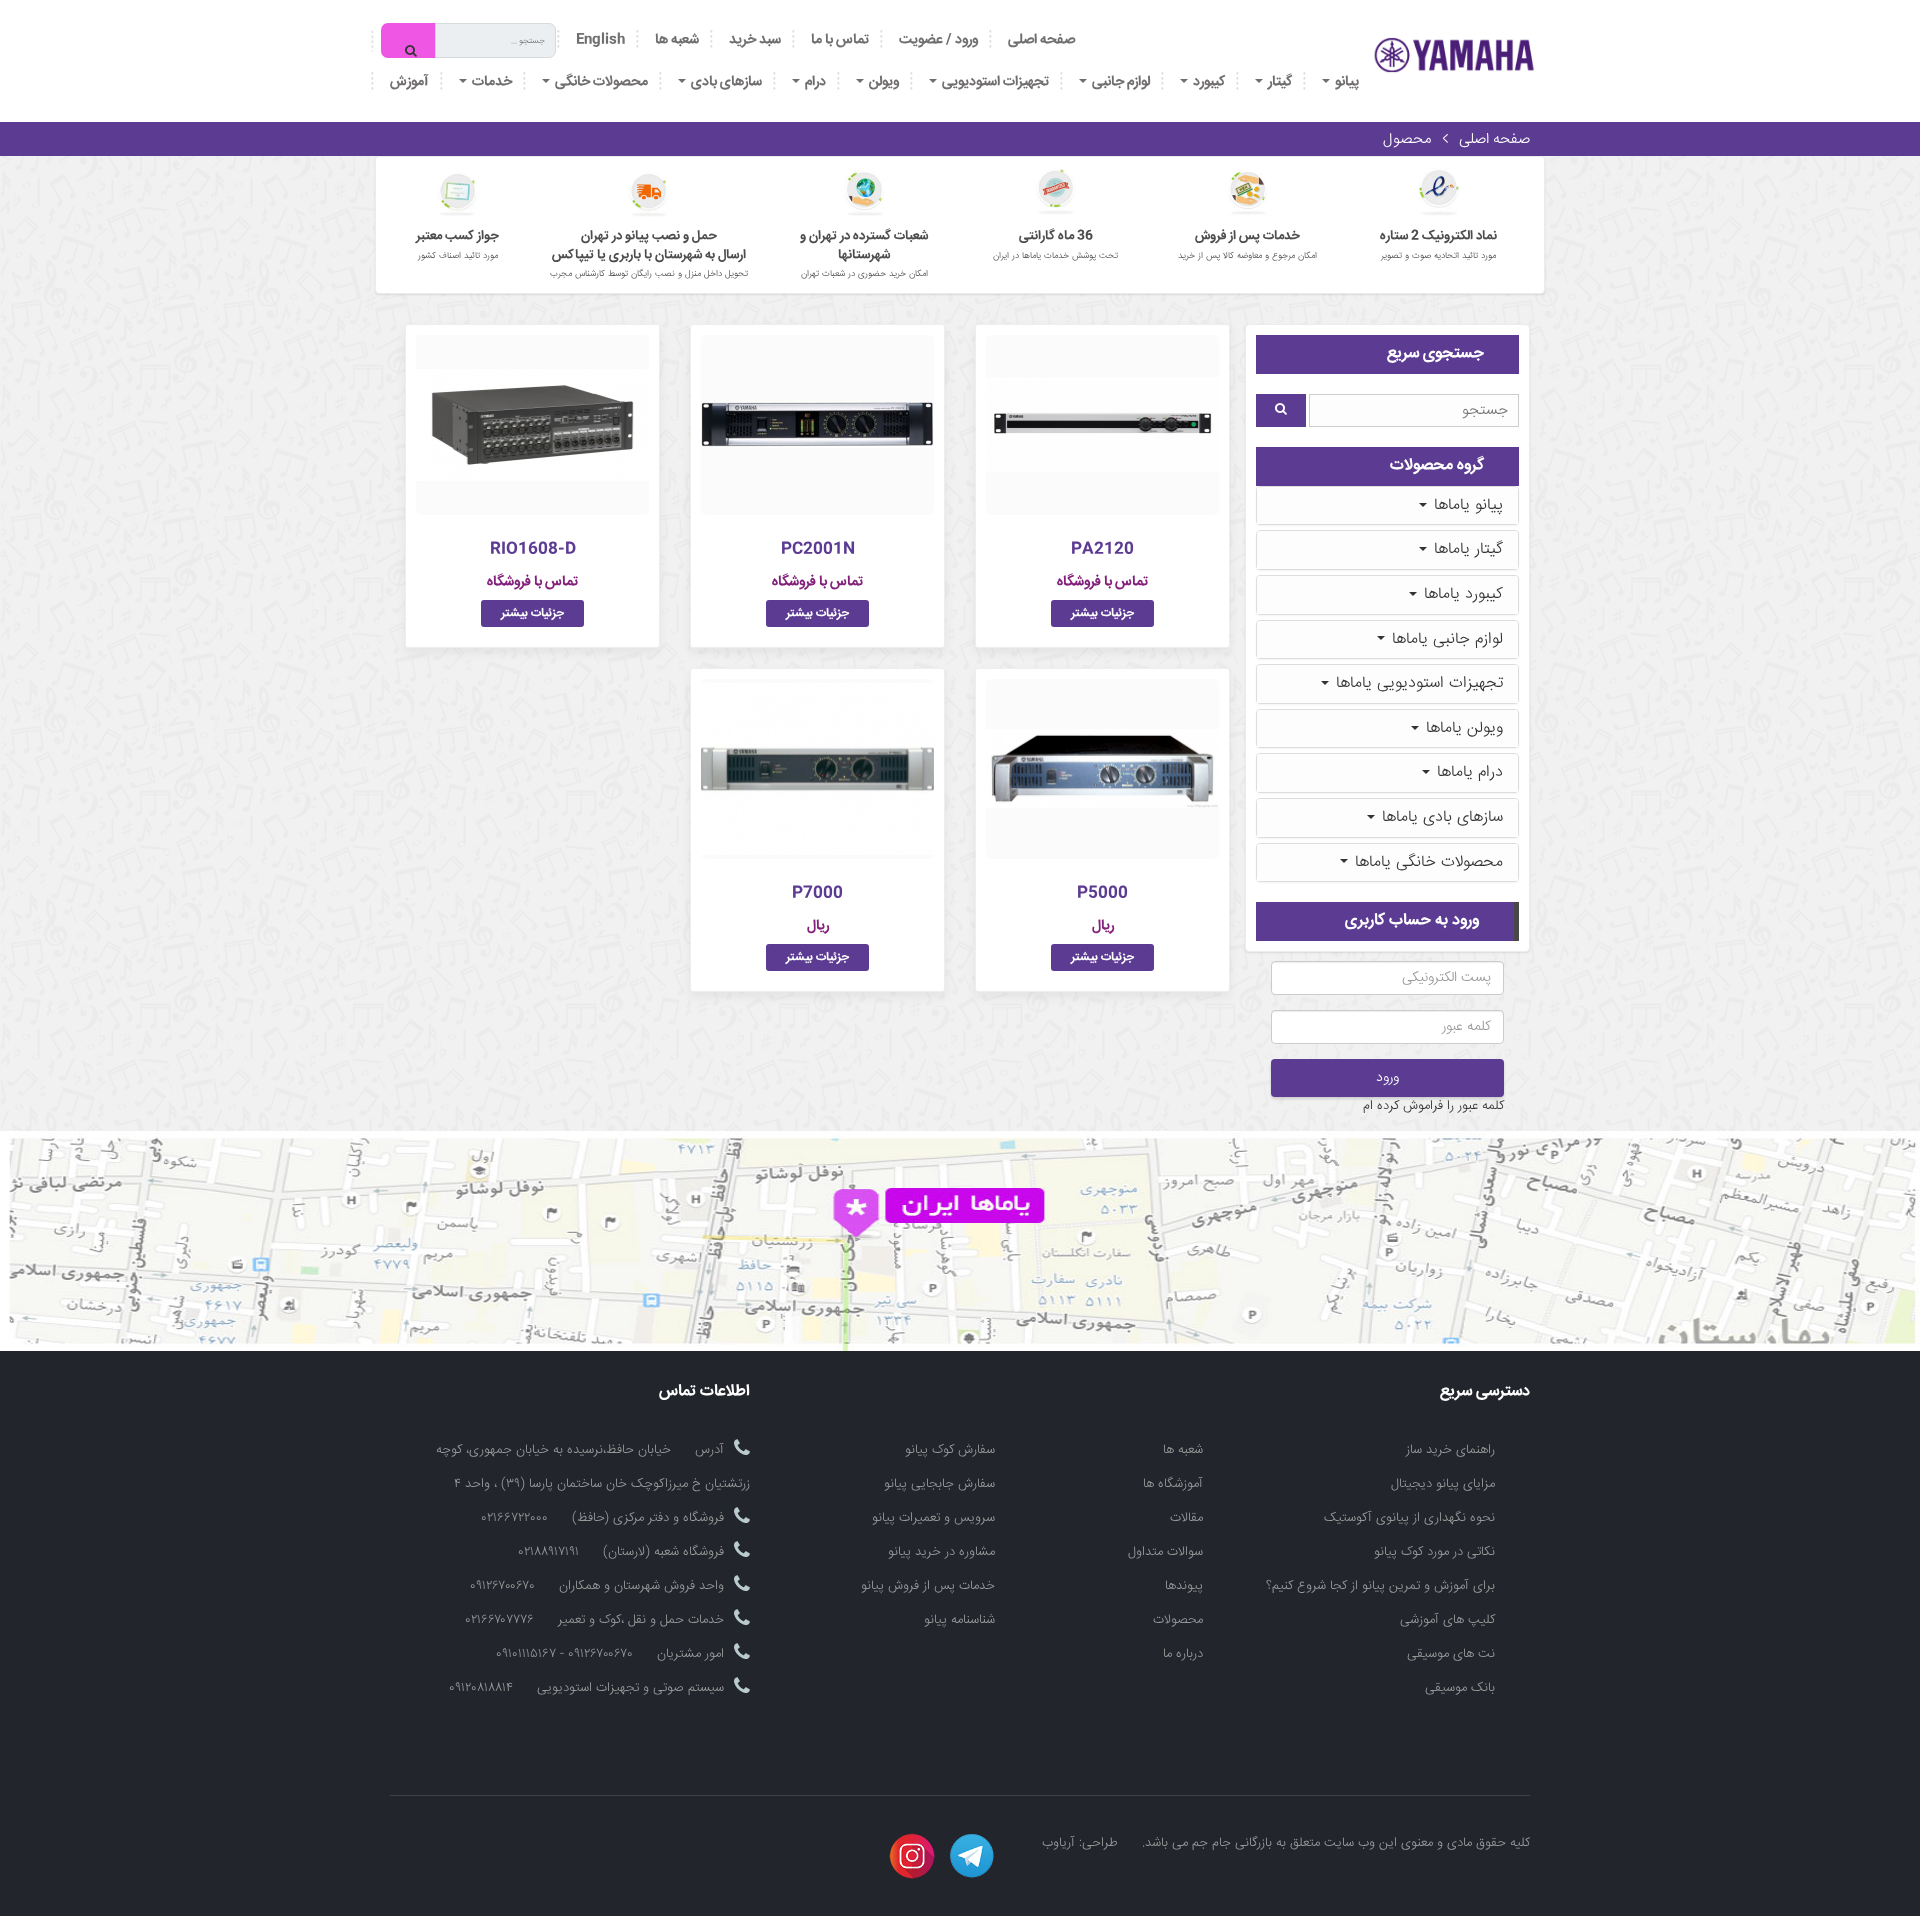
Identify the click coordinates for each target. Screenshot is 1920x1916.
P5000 (1102, 893)
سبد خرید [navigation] (755, 40)
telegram (972, 1856)
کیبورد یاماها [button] (1461, 594)
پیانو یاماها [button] (1466, 505)
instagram (912, 1856)
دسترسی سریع (1485, 1392)
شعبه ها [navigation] (677, 40)
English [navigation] (600, 40)
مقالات (1186, 1518)
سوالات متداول (1165, 1552)
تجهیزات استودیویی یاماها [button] (1417, 683)
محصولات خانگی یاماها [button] (1426, 862)
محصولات (1178, 1620)
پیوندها (1184, 1586)
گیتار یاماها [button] (1466, 549)
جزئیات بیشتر (1102, 613)
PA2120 (1102, 549)
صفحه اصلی (1041, 40)
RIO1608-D (533, 549)
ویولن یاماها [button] (1462, 728)
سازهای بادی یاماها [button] (1440, 817)
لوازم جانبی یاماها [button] (1445, 639)
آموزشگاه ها (1173, 1484)
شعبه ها (1183, 1450)
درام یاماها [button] (1467, 772)
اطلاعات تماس (704, 1392)
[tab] (1387, 506)
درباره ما (1183, 1654)
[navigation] (840, 40)
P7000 (817, 893)
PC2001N (818, 549)
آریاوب (1058, 1843)
